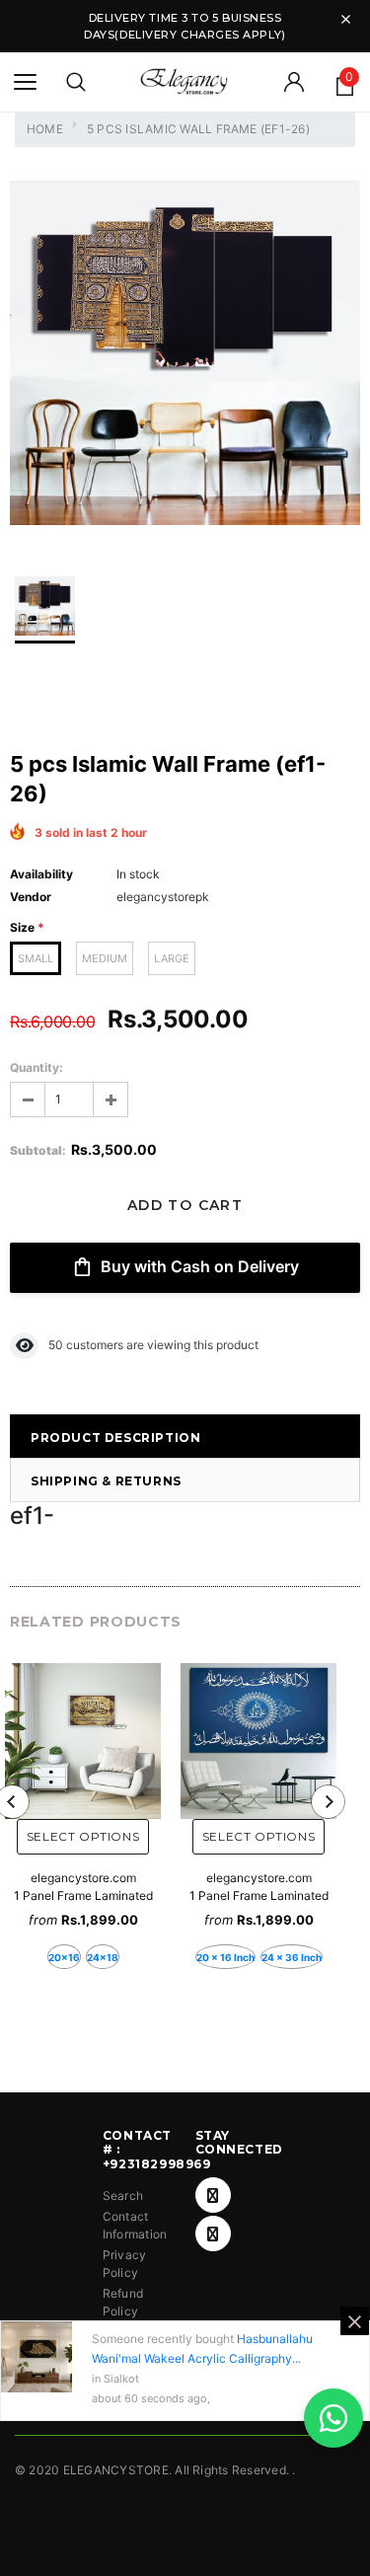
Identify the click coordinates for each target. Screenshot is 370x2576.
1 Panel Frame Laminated (83, 1895)
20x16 (64, 1957)
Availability (41, 874)
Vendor (31, 897)
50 (56, 1345)
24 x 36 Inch (292, 1957)
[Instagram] (213, 2234)
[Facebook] (213, 2195)
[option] (185, 355)
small (36, 958)
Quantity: (37, 1067)
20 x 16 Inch (225, 1957)
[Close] (355, 2321)
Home (45, 129)
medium (105, 958)
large (172, 958)
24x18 (103, 1957)
